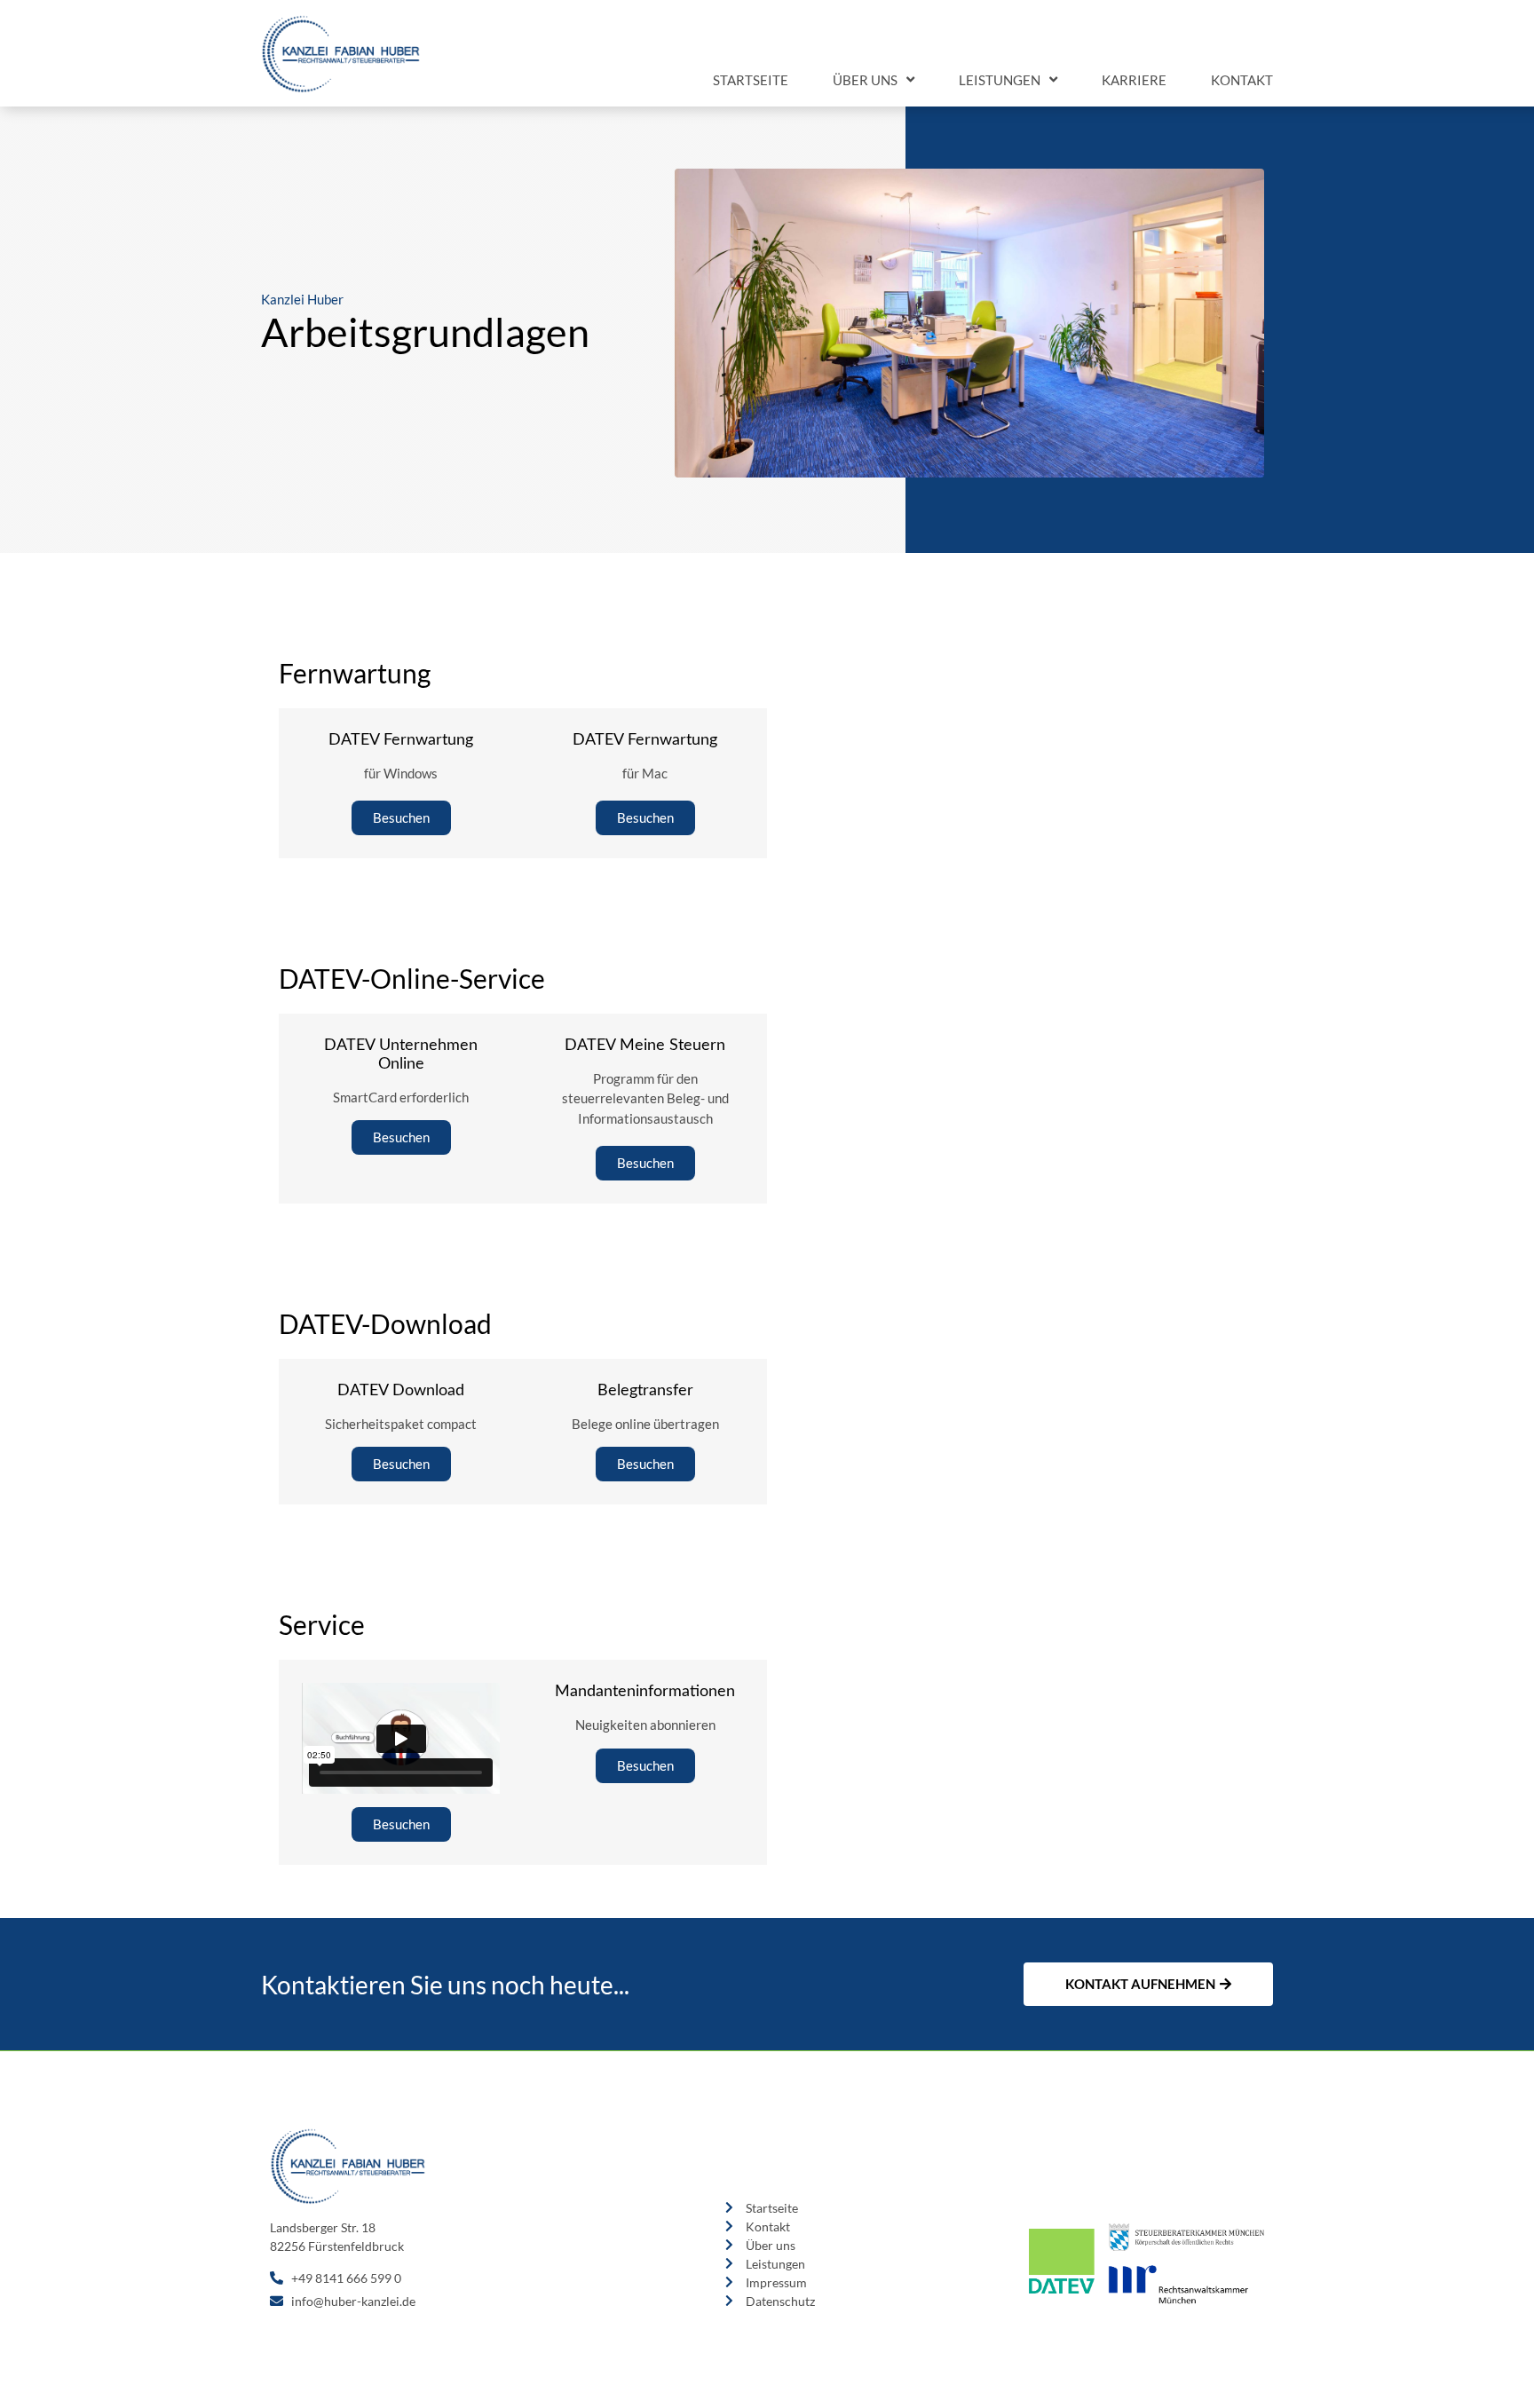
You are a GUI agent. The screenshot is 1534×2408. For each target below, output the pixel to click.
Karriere (1134, 80)
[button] (401, 818)
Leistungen (1000, 80)
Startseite (751, 80)
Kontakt (1242, 80)
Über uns (865, 80)
